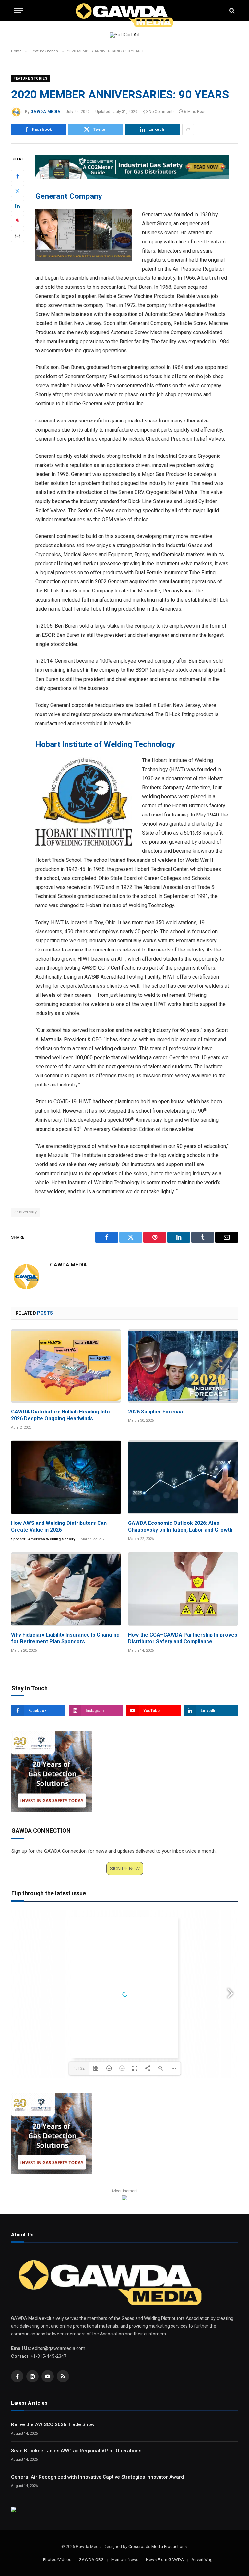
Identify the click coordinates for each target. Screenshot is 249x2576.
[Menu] (18, 11)
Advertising (202, 2560)
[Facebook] (18, 176)
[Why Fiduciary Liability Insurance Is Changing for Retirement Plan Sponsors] (66, 1589)
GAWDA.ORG (91, 2560)
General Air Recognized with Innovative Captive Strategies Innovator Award (97, 2477)
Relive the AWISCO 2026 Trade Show (53, 2424)
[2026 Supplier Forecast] (183, 1366)
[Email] (18, 236)
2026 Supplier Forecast (156, 1412)
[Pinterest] (18, 221)
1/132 (79, 2068)
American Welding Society (52, 1539)
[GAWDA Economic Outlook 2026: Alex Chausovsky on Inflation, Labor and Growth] (183, 1477)
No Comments (162, 112)
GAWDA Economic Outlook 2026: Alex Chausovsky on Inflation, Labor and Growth (180, 1527)
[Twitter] (18, 191)
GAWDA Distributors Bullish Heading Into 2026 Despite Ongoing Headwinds (60, 1415)
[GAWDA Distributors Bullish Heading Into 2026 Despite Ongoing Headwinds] (66, 1366)
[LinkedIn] (18, 206)
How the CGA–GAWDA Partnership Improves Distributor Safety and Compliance (183, 1638)
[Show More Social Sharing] (188, 129)
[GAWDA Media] (124, 11)
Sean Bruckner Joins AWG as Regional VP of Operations (76, 2451)
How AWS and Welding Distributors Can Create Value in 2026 (59, 1527)
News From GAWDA (165, 2560)
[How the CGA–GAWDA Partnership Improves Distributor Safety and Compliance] (183, 1589)
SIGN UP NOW (125, 1869)
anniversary (25, 1212)
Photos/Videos (57, 2560)
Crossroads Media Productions (158, 2546)
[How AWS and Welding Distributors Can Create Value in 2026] (66, 1477)
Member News (125, 2560)
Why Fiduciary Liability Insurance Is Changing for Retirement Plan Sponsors (65, 1638)
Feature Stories (31, 79)
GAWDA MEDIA (45, 112)
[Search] (231, 11)
